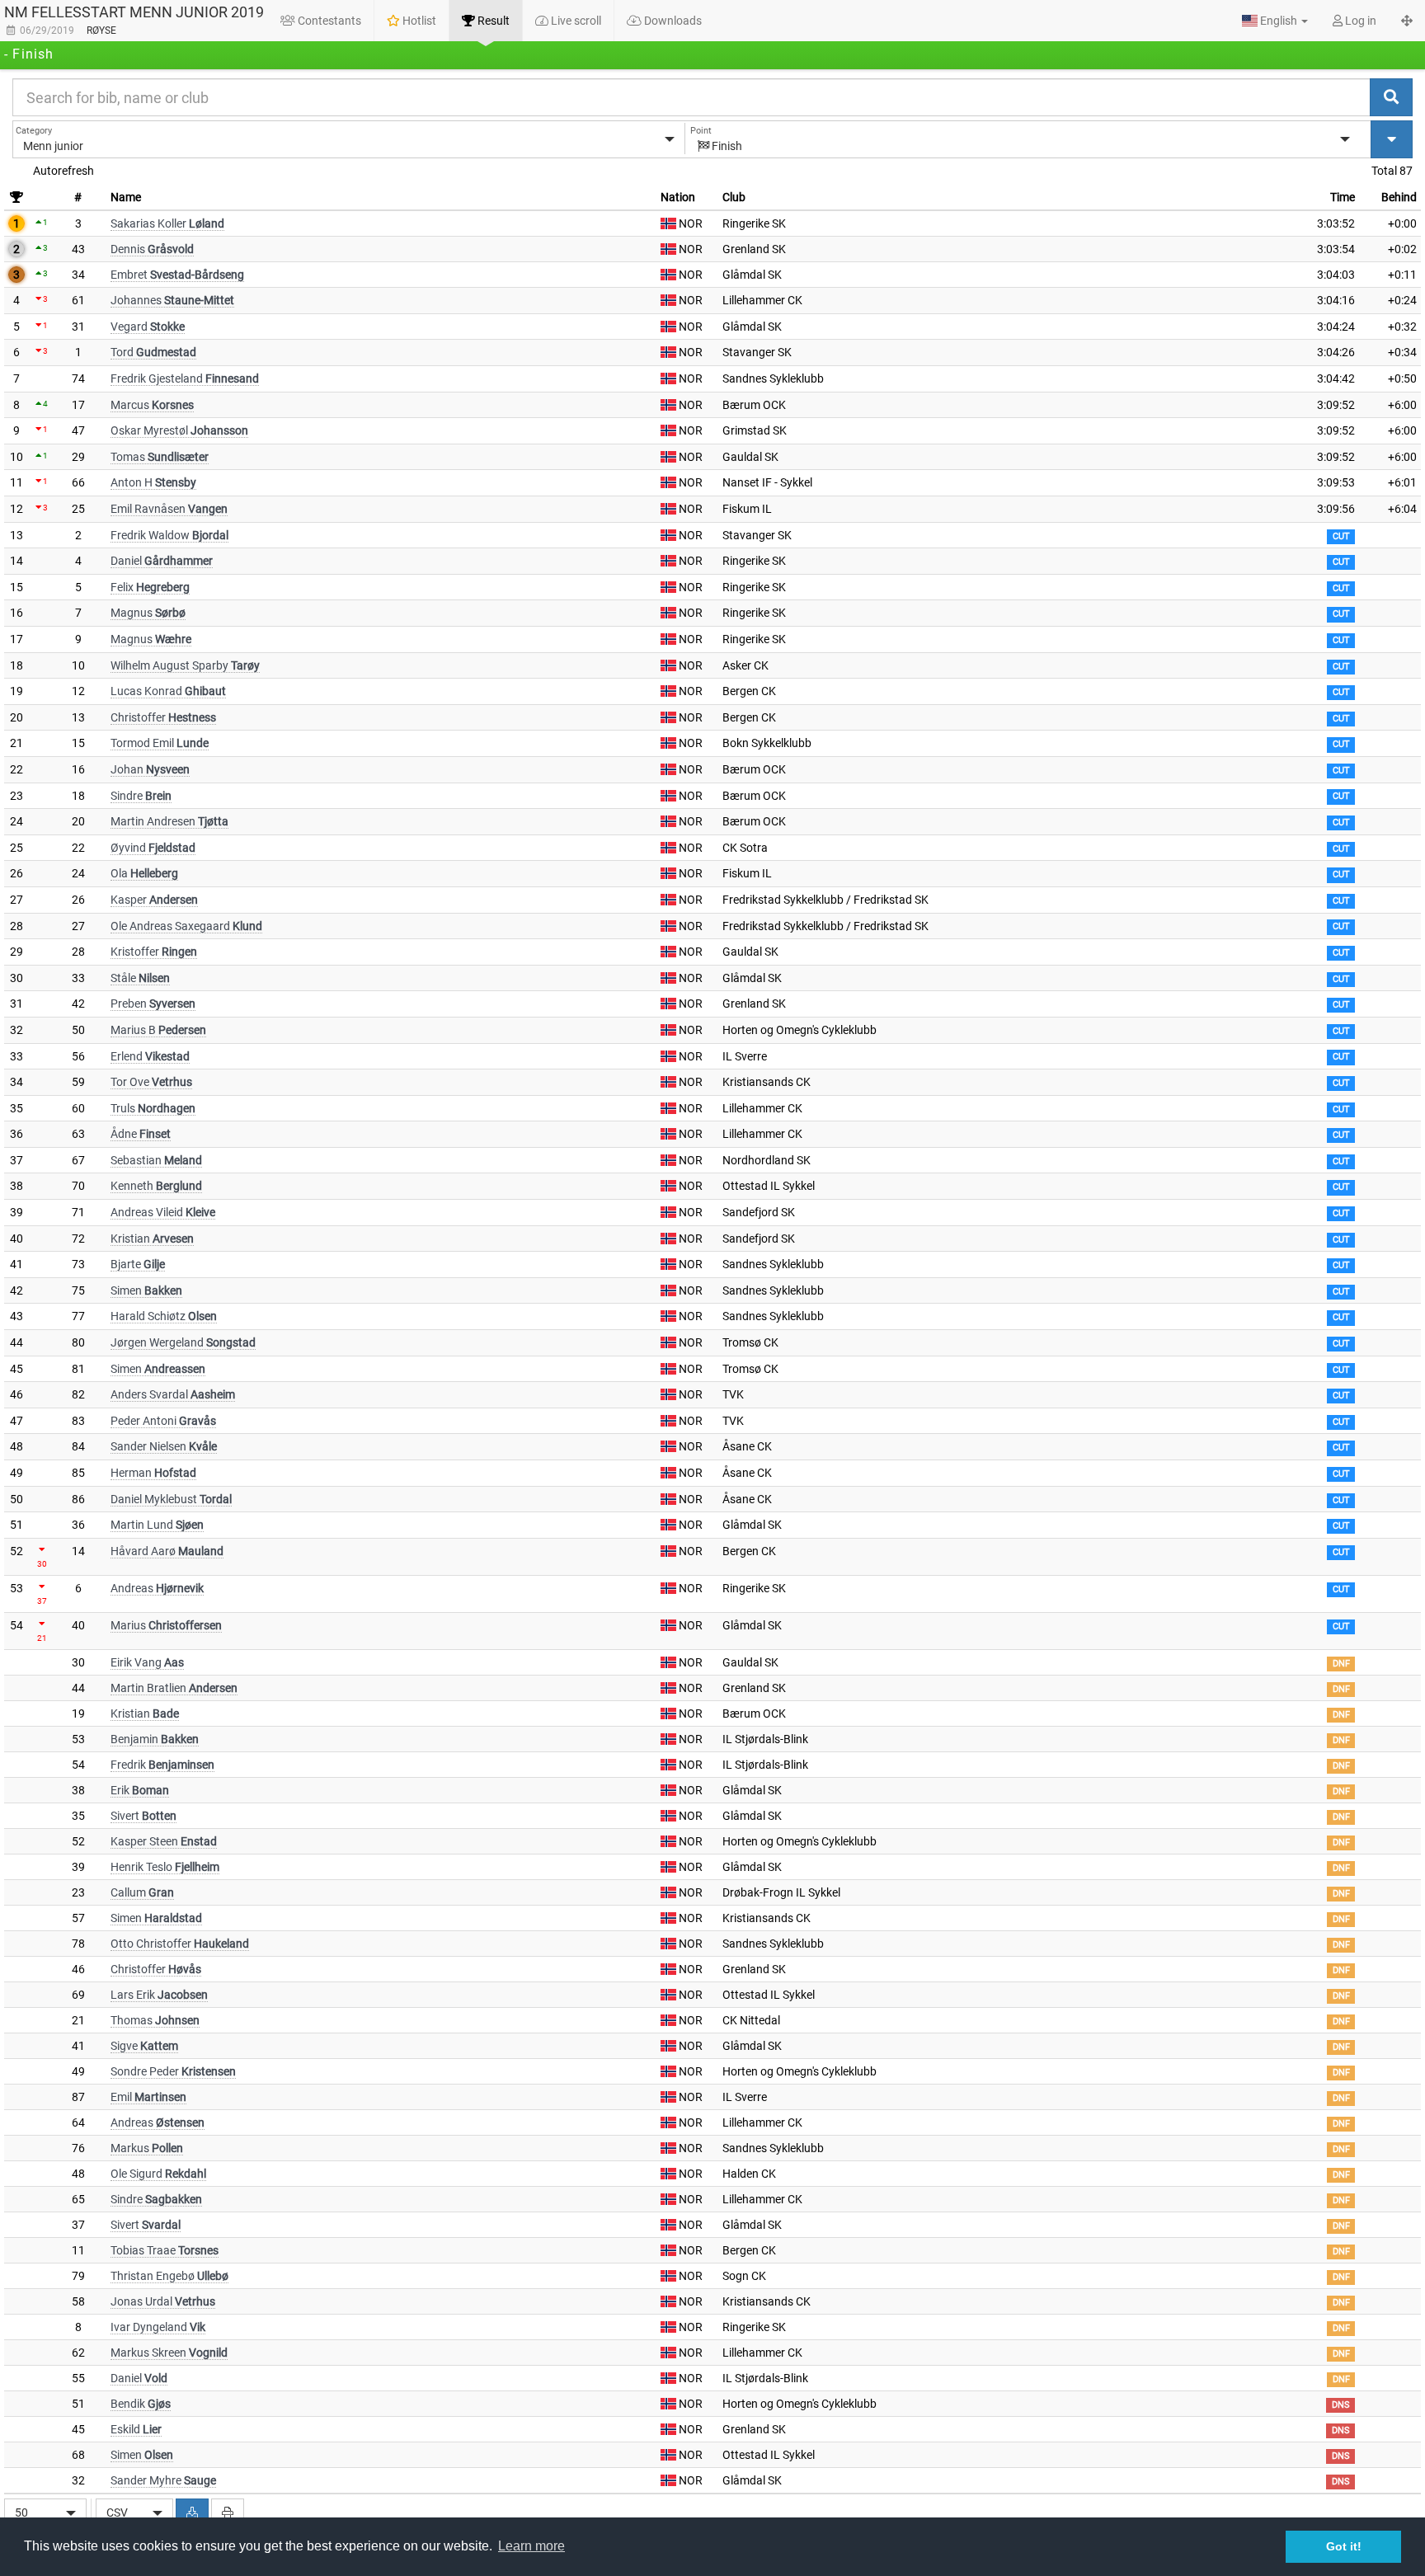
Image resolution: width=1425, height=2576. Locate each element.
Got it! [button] (1344, 2546)
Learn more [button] (531, 2546)
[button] (1275, 21)
